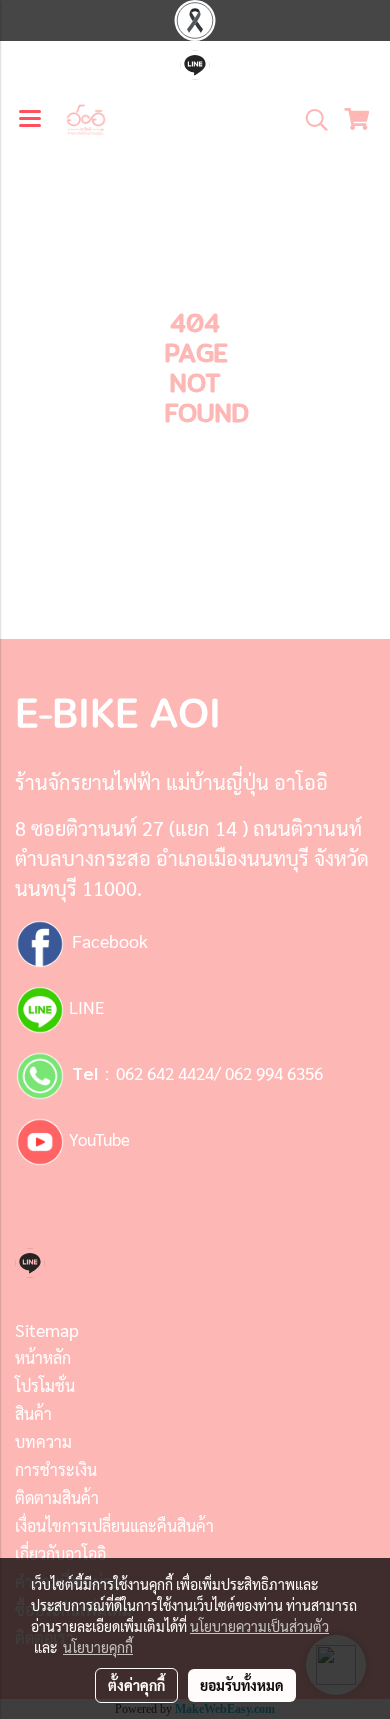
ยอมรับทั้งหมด (242, 1685)
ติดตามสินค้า (57, 1497)
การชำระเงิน (56, 1469)
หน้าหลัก (43, 1357)
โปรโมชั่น (45, 1385)
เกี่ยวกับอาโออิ (60, 1553)
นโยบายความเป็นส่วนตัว (259, 1626)
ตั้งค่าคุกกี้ (136, 1685)
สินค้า (33, 1413)
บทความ (43, 1441)
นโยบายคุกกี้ (98, 1647)
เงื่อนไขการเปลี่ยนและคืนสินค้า (114, 1525)
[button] (310, 120)
